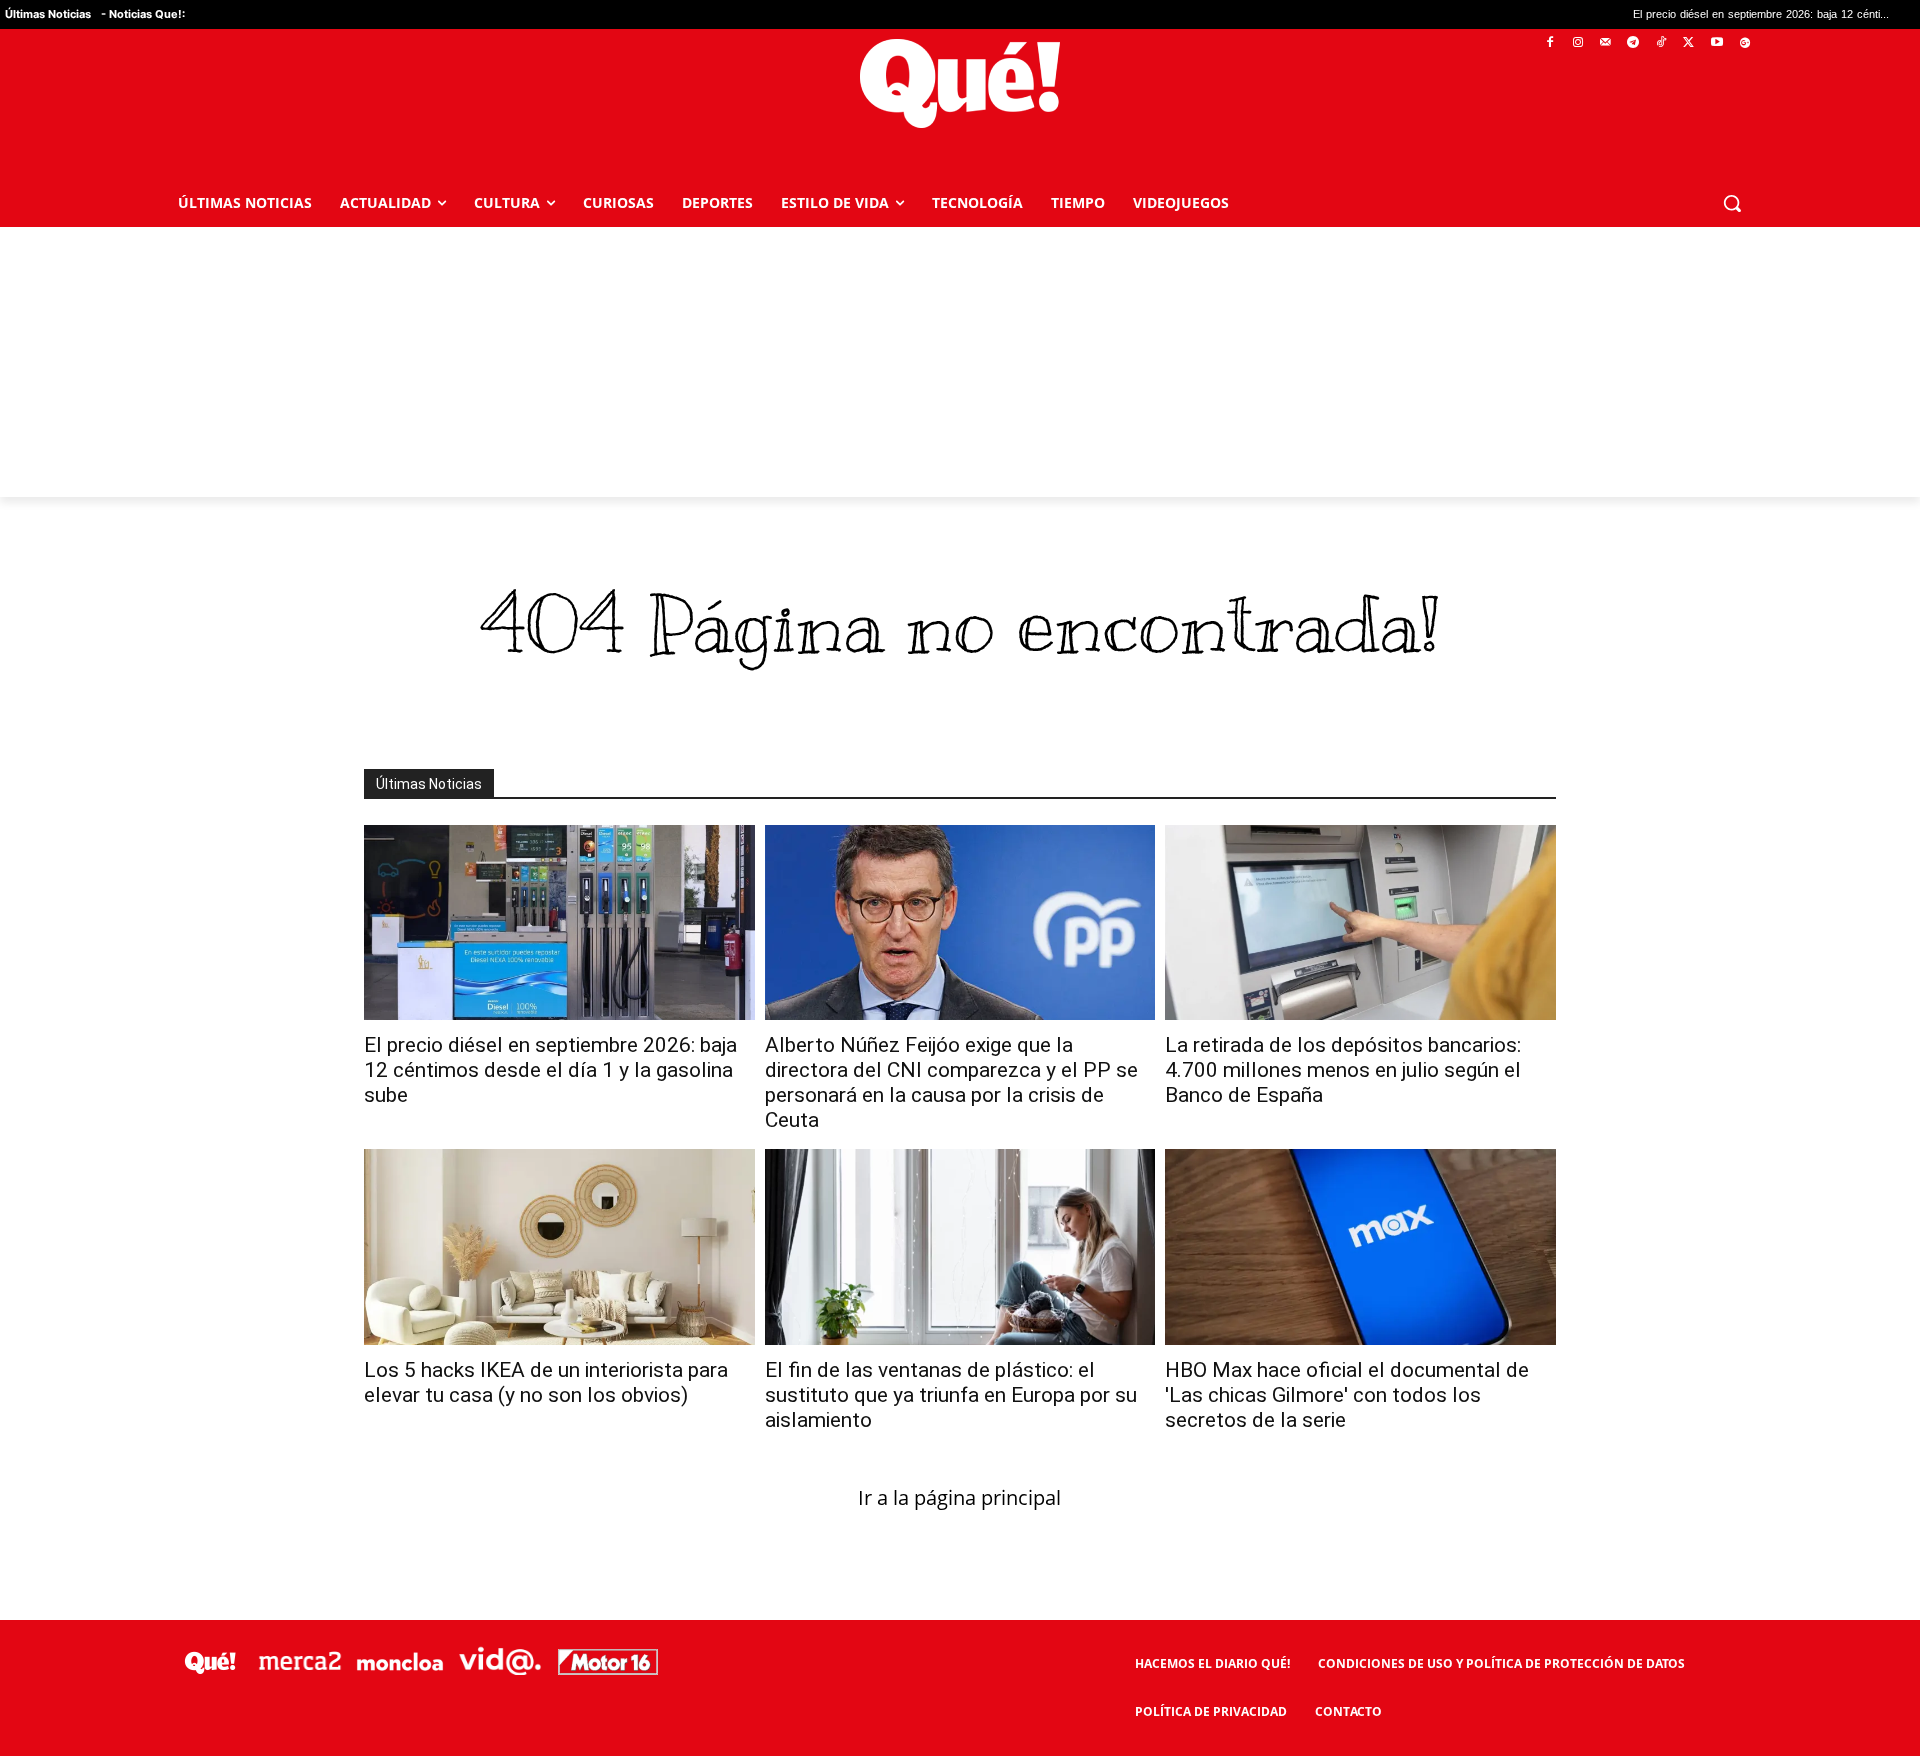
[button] (1732, 203)
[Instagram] (1577, 43)
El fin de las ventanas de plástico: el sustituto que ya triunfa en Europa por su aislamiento (951, 1395)
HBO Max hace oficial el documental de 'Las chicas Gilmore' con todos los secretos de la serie (1347, 1395)
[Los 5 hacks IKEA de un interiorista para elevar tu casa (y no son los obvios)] (559, 1246)
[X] (1689, 43)
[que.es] (960, 83)
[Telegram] (1633, 43)
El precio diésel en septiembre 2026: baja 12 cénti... (1662, 14)
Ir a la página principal (959, 1497)
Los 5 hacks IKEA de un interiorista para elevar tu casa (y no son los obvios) (546, 1382)
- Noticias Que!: (143, 14)
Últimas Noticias (48, 14)
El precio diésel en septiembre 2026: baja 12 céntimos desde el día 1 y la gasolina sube (550, 1070)
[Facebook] (1550, 43)
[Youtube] (1716, 43)
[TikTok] (1661, 43)
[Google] (1744, 43)
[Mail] (1605, 43)
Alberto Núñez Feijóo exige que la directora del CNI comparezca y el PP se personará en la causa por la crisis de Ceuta (951, 1082)
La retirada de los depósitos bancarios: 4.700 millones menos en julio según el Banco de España (1343, 1070)
